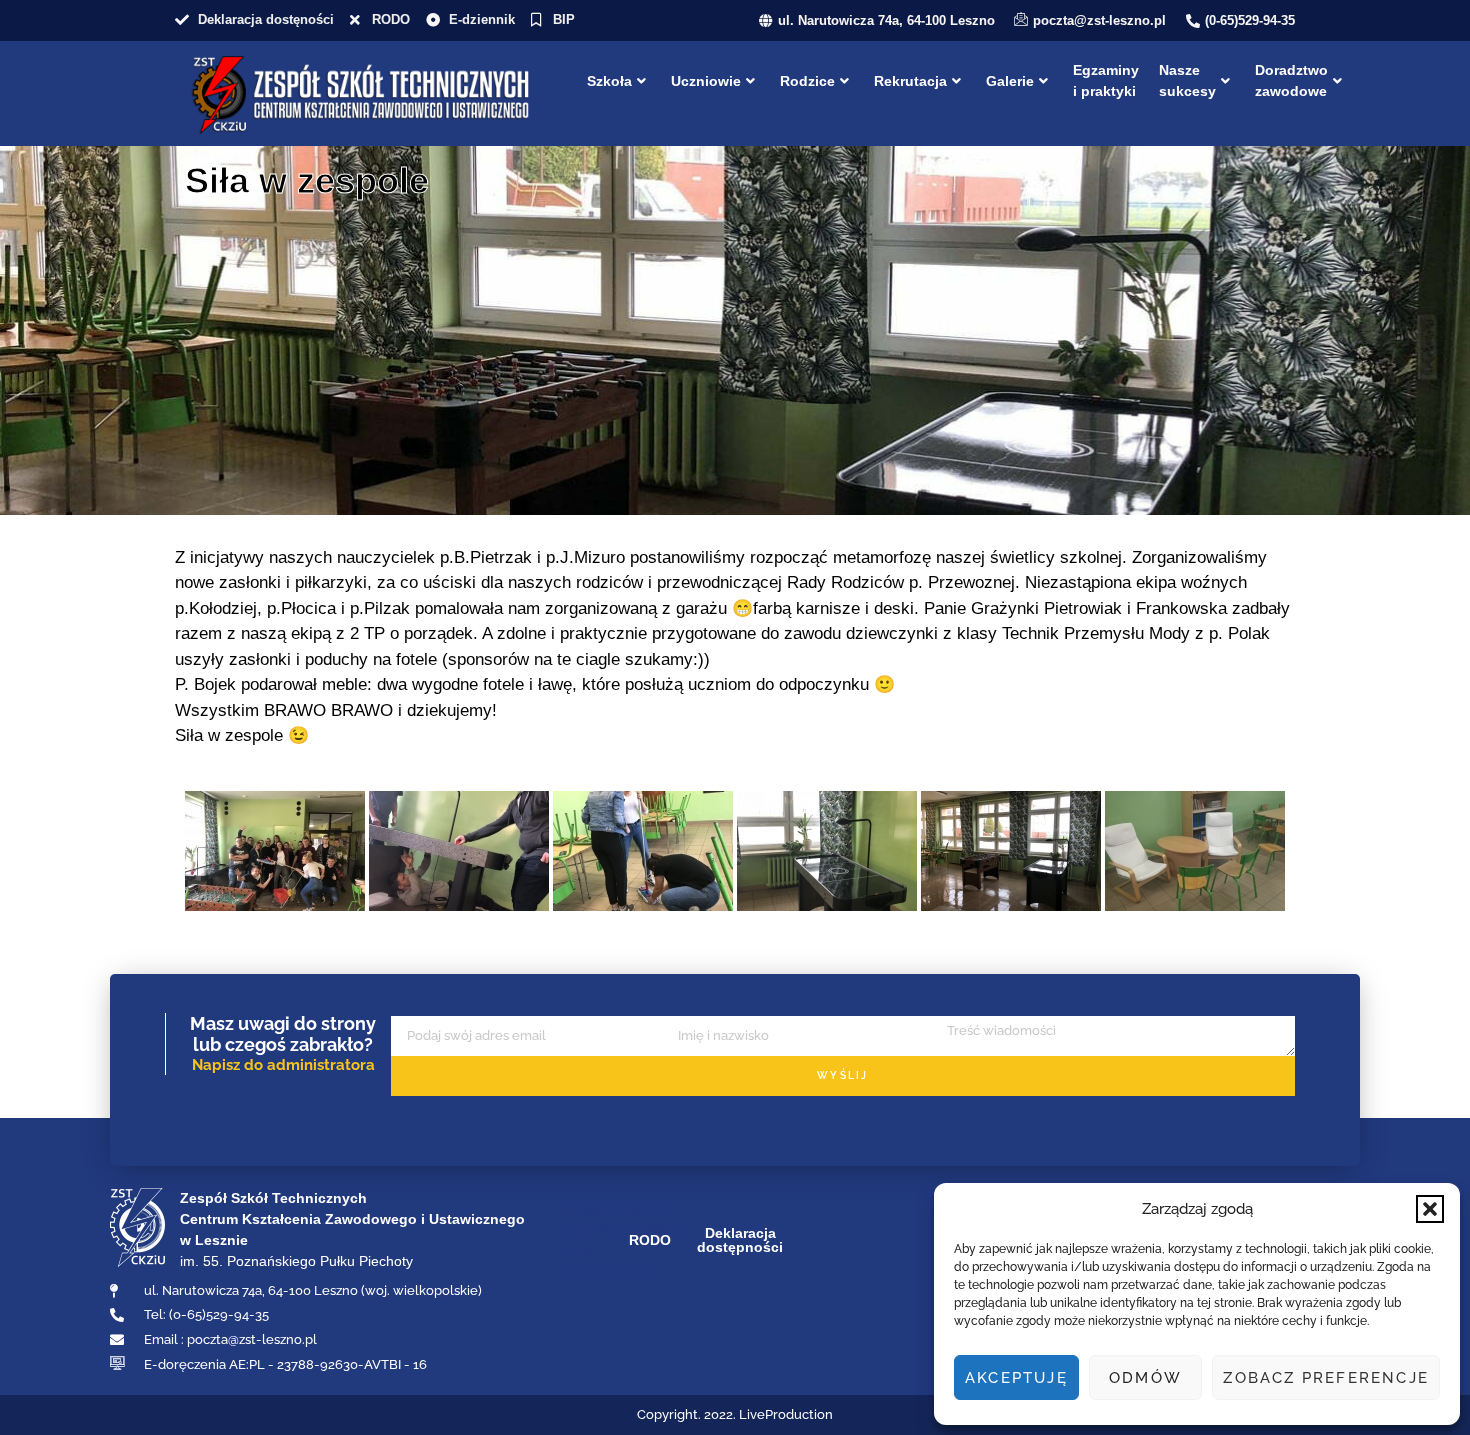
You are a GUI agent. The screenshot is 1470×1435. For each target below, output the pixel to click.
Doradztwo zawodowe (1291, 80)
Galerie (1010, 81)
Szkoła (609, 81)
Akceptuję (1016, 1378)
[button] (1430, 1209)
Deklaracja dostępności (740, 1240)
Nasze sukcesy (1187, 80)
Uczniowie (706, 81)
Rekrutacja (910, 81)
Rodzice (807, 81)
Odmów (1145, 1378)
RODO (650, 1240)
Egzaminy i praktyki (1106, 80)
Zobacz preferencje (1326, 1378)
